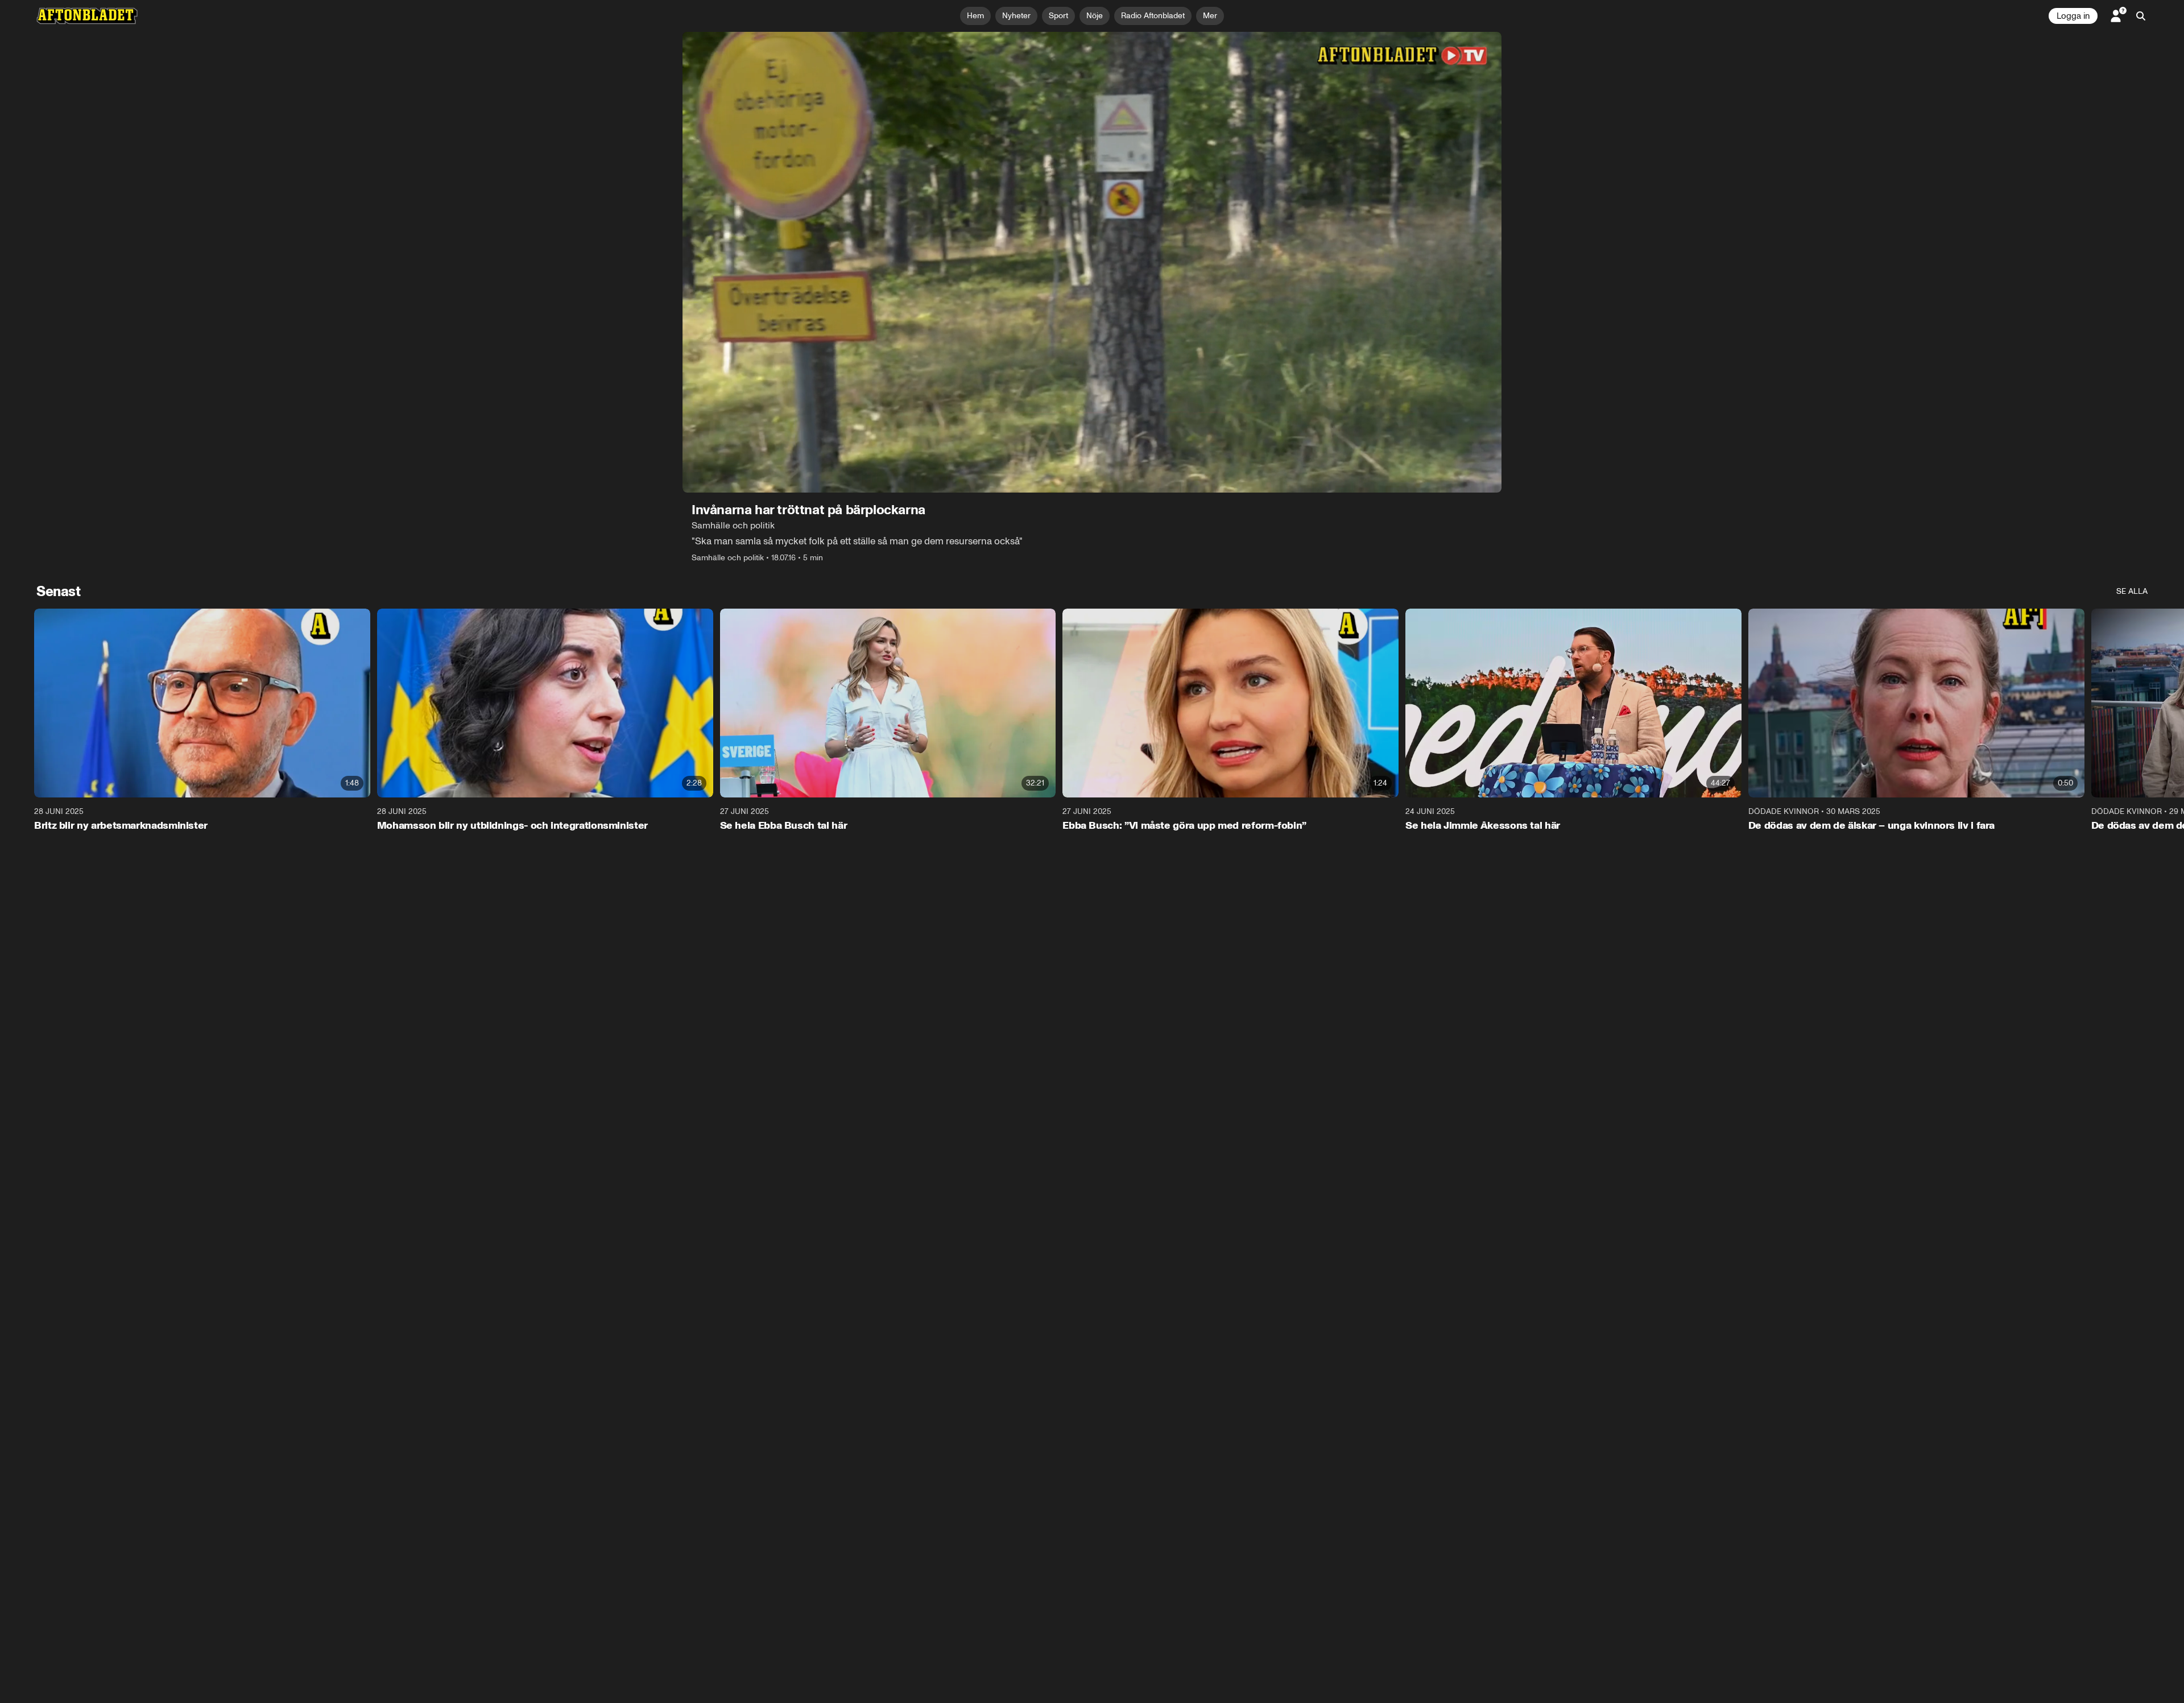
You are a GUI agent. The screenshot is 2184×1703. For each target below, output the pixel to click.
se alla (2132, 591)
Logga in (2073, 16)
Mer (1210, 16)
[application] (1092, 262)
